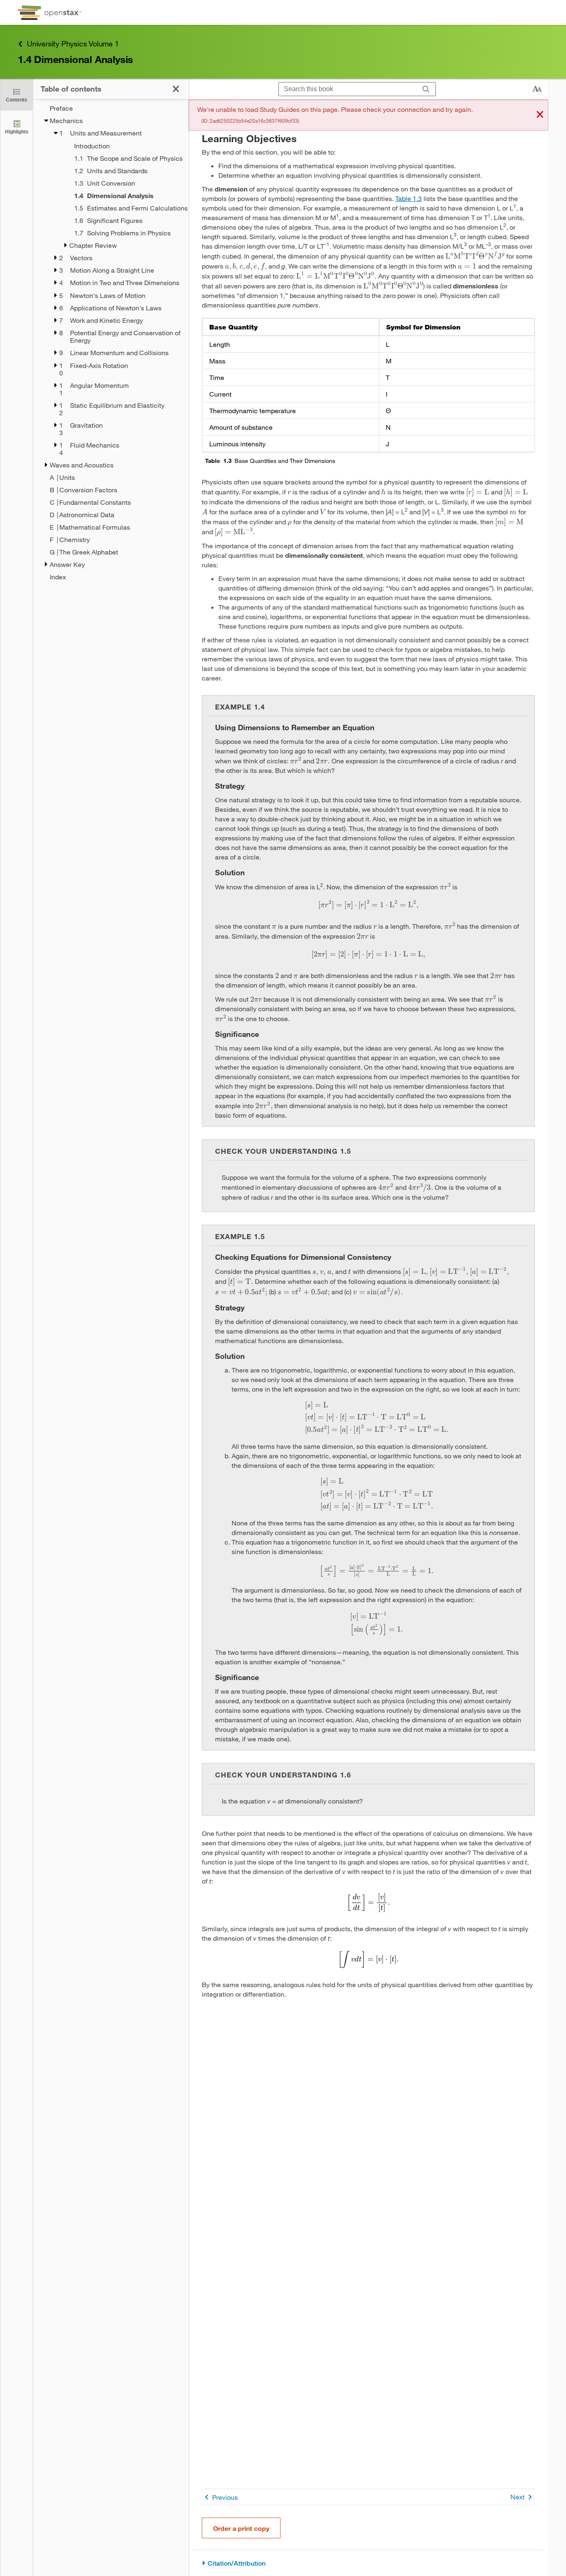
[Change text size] (537, 89)
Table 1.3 (409, 198)
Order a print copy (241, 2528)
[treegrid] (111, 343)
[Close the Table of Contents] (176, 89)
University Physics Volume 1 (73, 44)
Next (518, 2497)
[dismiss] (540, 115)
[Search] (426, 89)
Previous (225, 2497)
